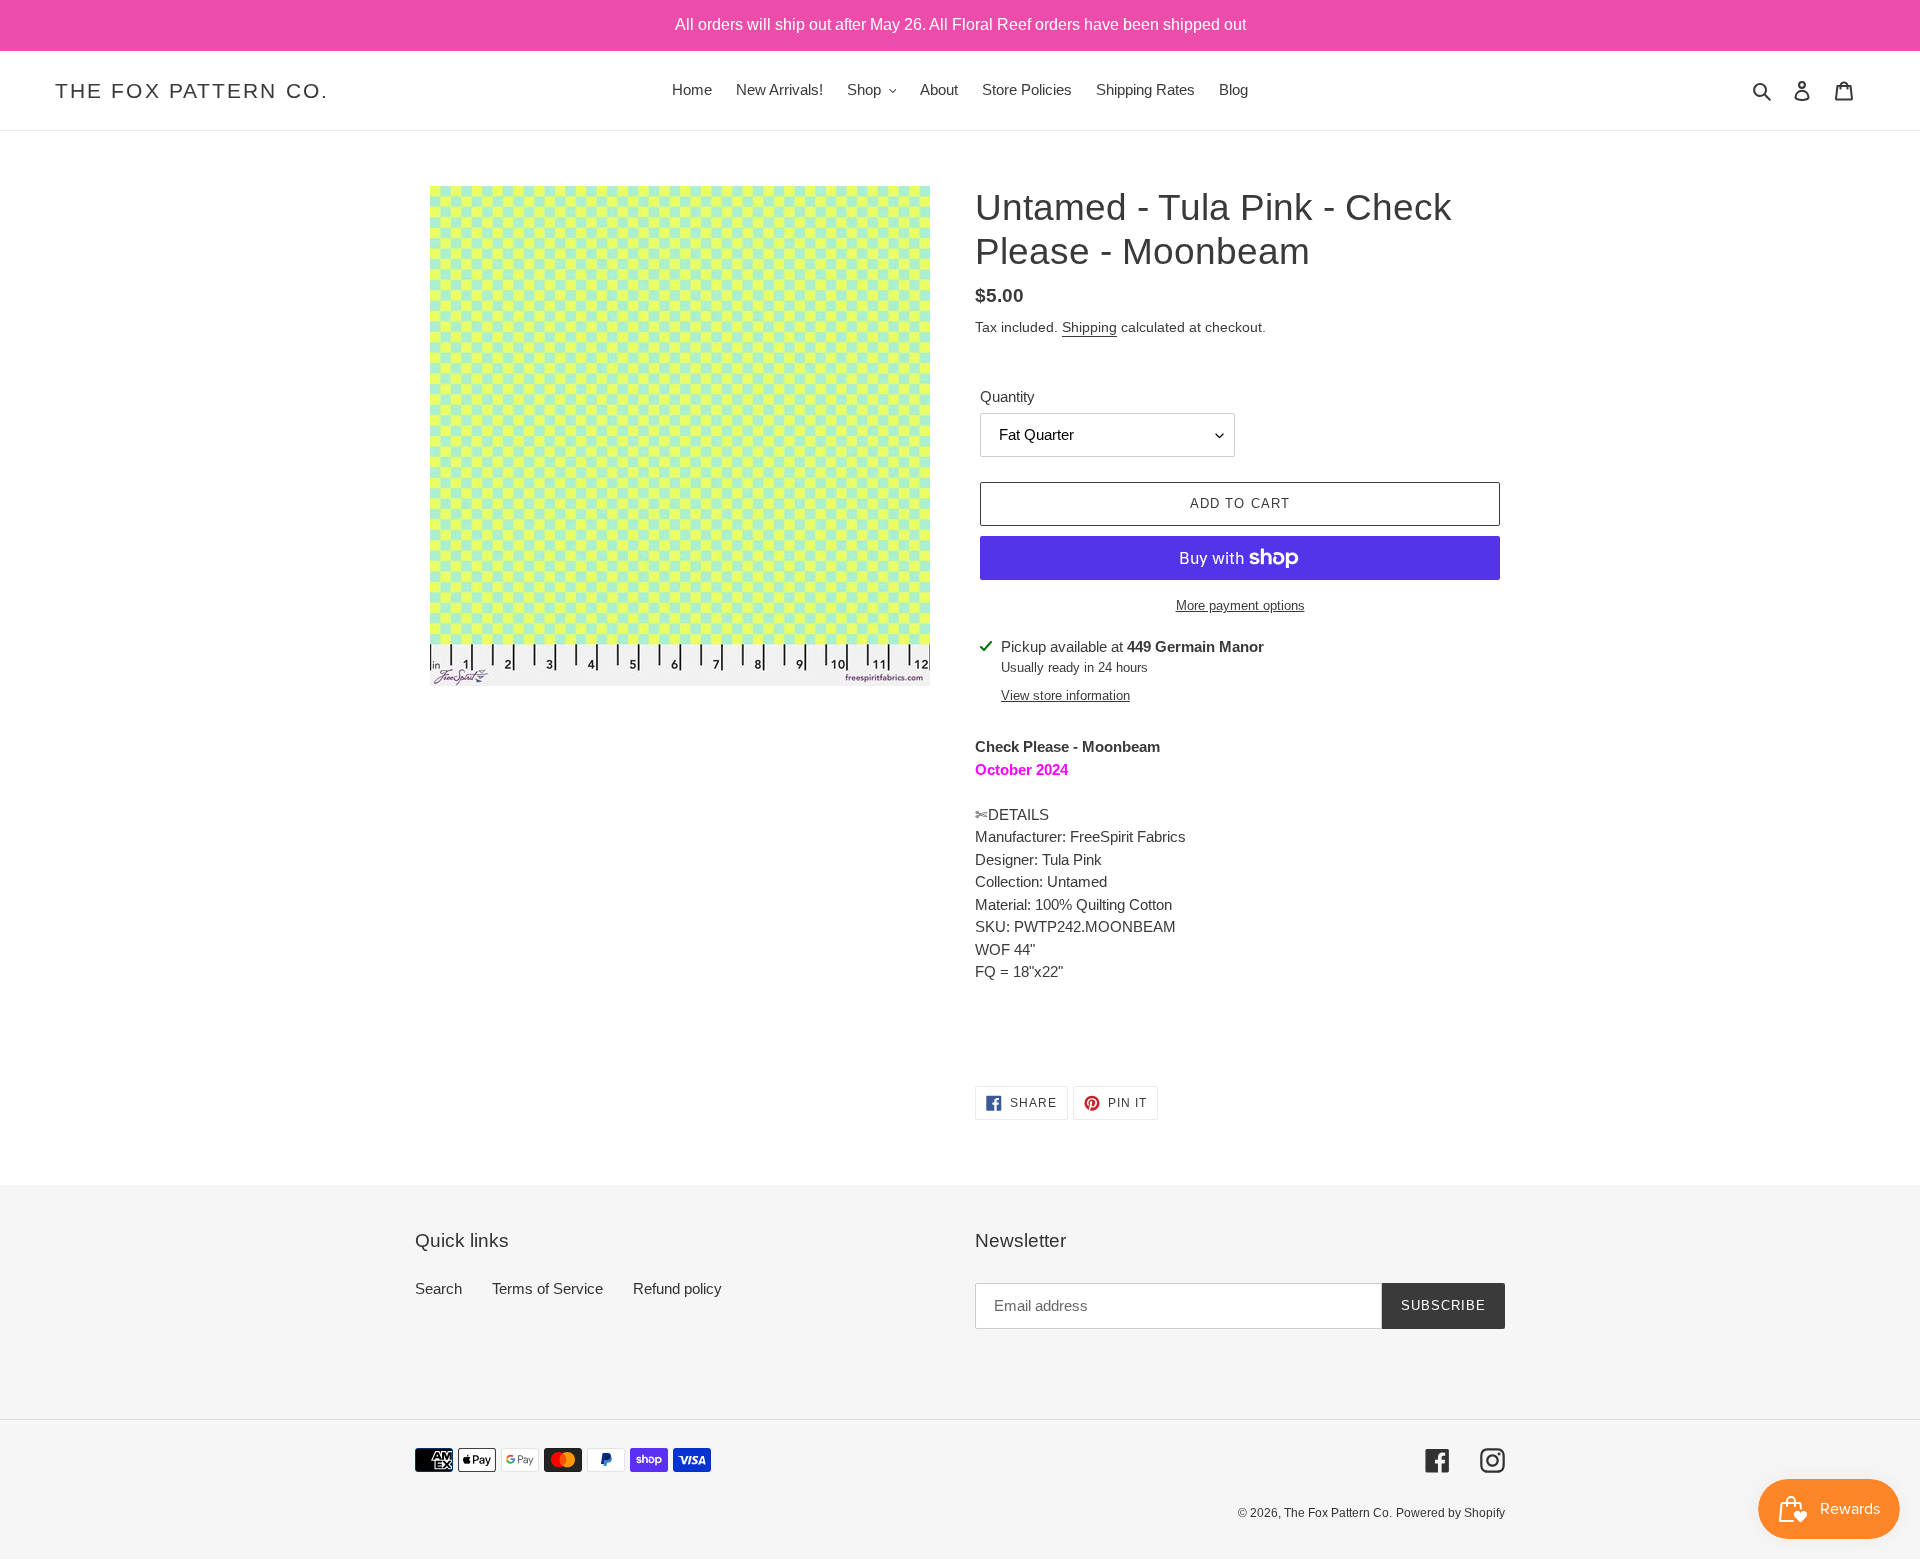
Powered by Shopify (1450, 1513)
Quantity (1007, 396)
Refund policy (677, 1288)
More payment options (1240, 605)
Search (438, 1288)
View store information (1065, 695)
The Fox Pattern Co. (192, 90)
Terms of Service (547, 1288)
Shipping (1089, 327)
